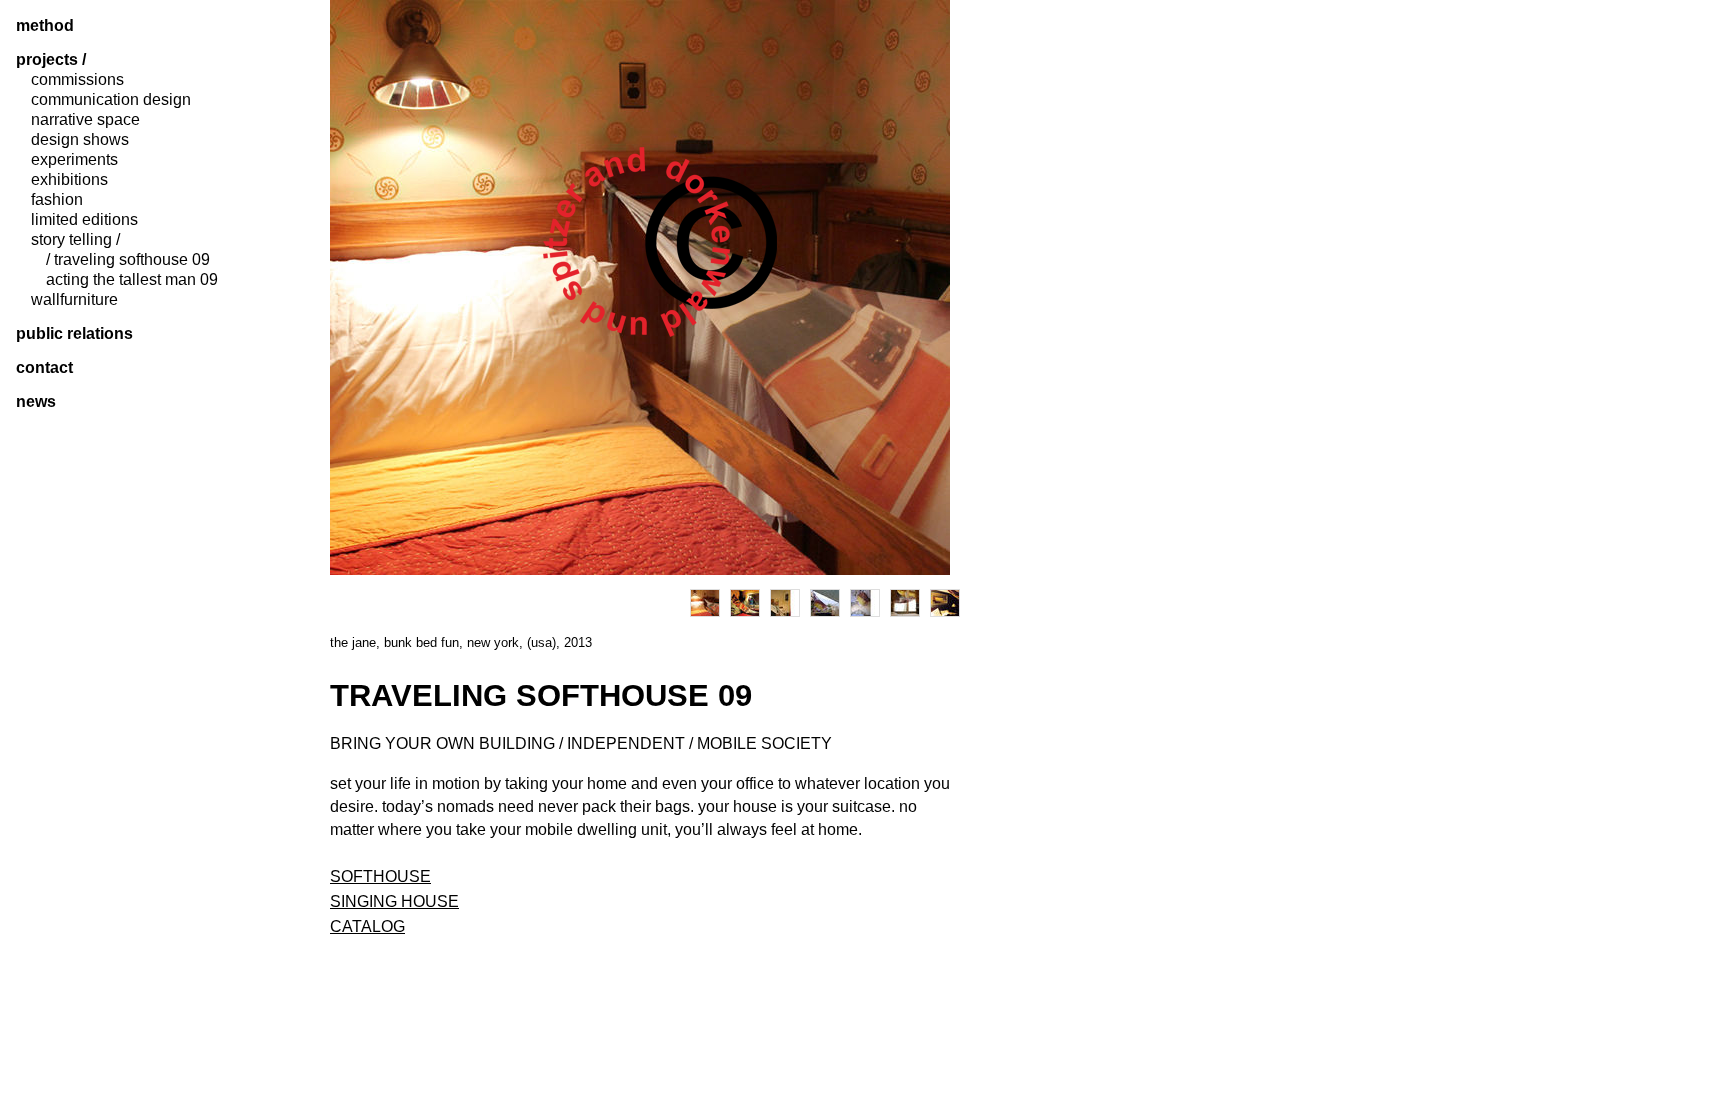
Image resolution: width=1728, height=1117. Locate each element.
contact (44, 368)
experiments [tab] (74, 160)
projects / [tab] (51, 60)
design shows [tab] (80, 140)
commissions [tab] (77, 80)
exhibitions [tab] (69, 180)
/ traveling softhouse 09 (128, 260)
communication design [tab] (111, 100)
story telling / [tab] (75, 240)
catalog (367, 926)
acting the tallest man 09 (132, 280)
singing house (394, 901)
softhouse (380, 876)
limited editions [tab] (84, 220)
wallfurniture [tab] (74, 300)
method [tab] (45, 26)
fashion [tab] (57, 200)
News (36, 402)
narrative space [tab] (85, 120)
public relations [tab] (74, 334)
